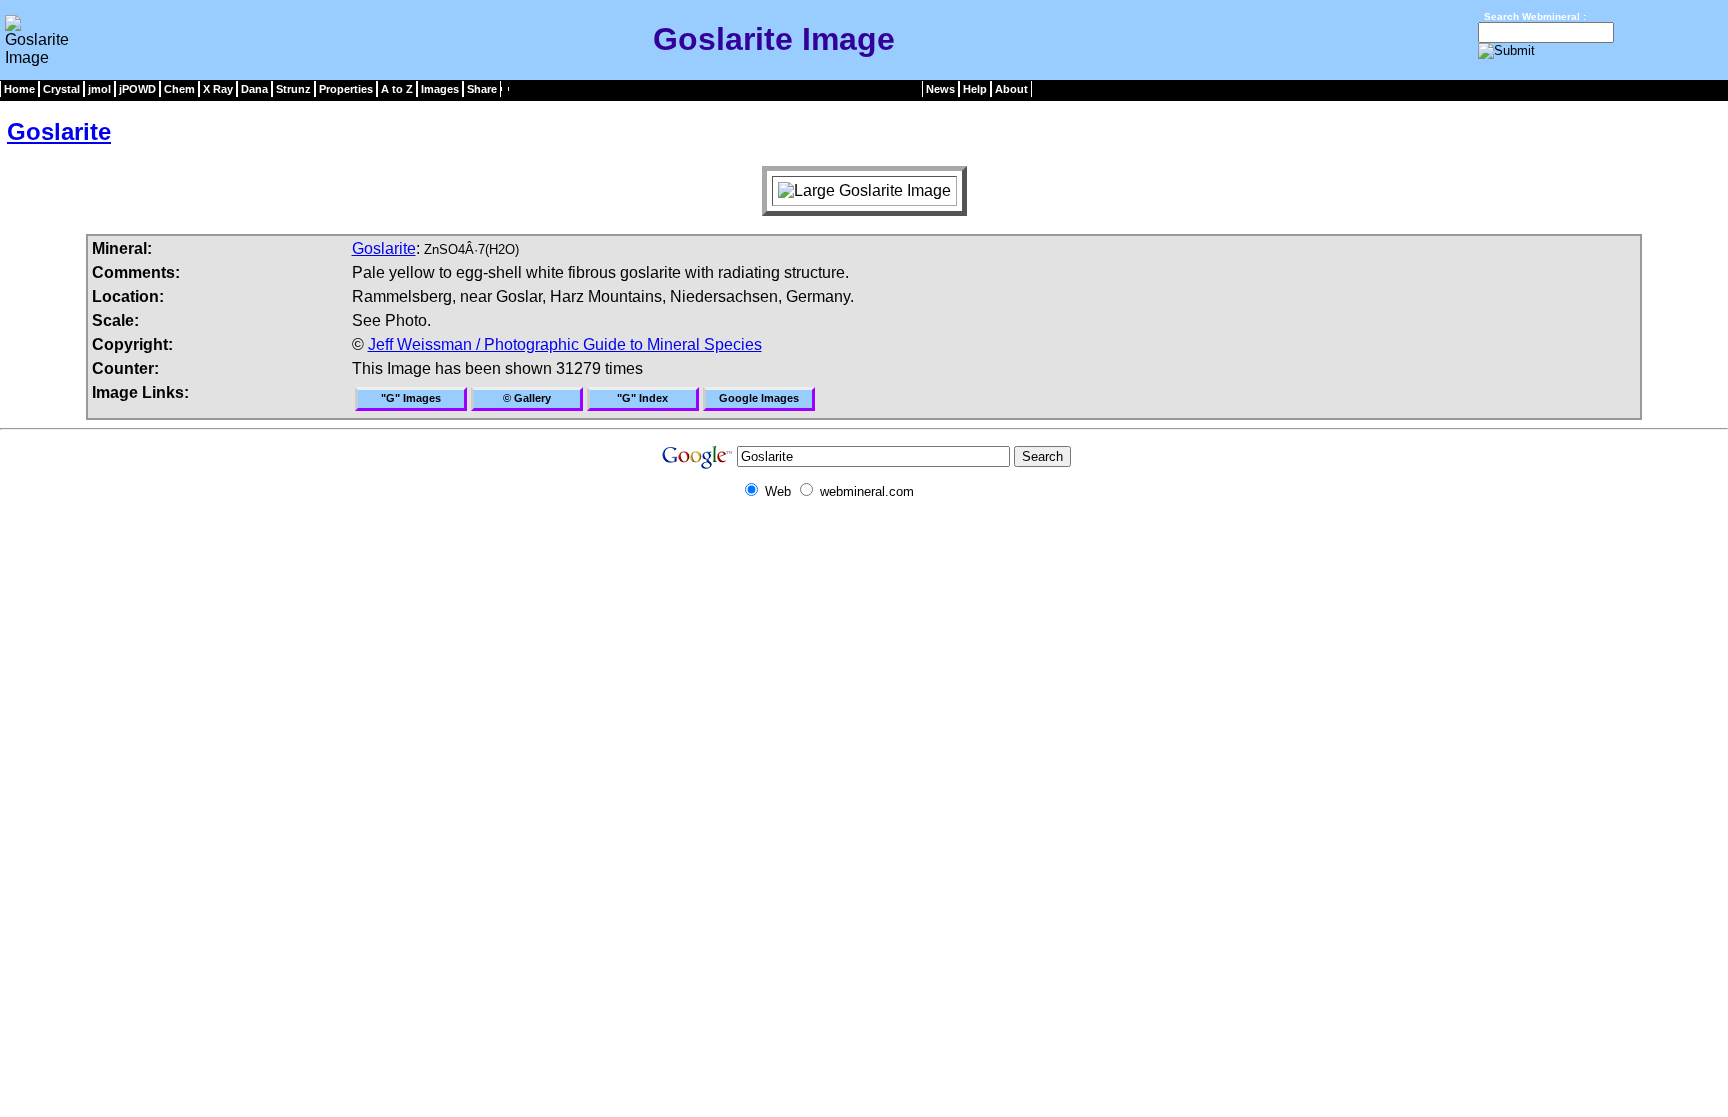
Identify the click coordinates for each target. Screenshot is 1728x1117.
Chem (179, 89)
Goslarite (59, 131)
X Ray (218, 89)
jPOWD (137, 89)
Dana (254, 89)
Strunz (293, 89)
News (940, 89)
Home (19, 89)
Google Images (759, 398)
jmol (99, 89)
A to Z (397, 89)
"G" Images (411, 398)
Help (975, 89)
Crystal (61, 89)
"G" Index (642, 398)
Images (440, 89)
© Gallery (527, 398)
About (1011, 89)
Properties (346, 89)
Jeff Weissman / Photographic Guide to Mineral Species (565, 344)
